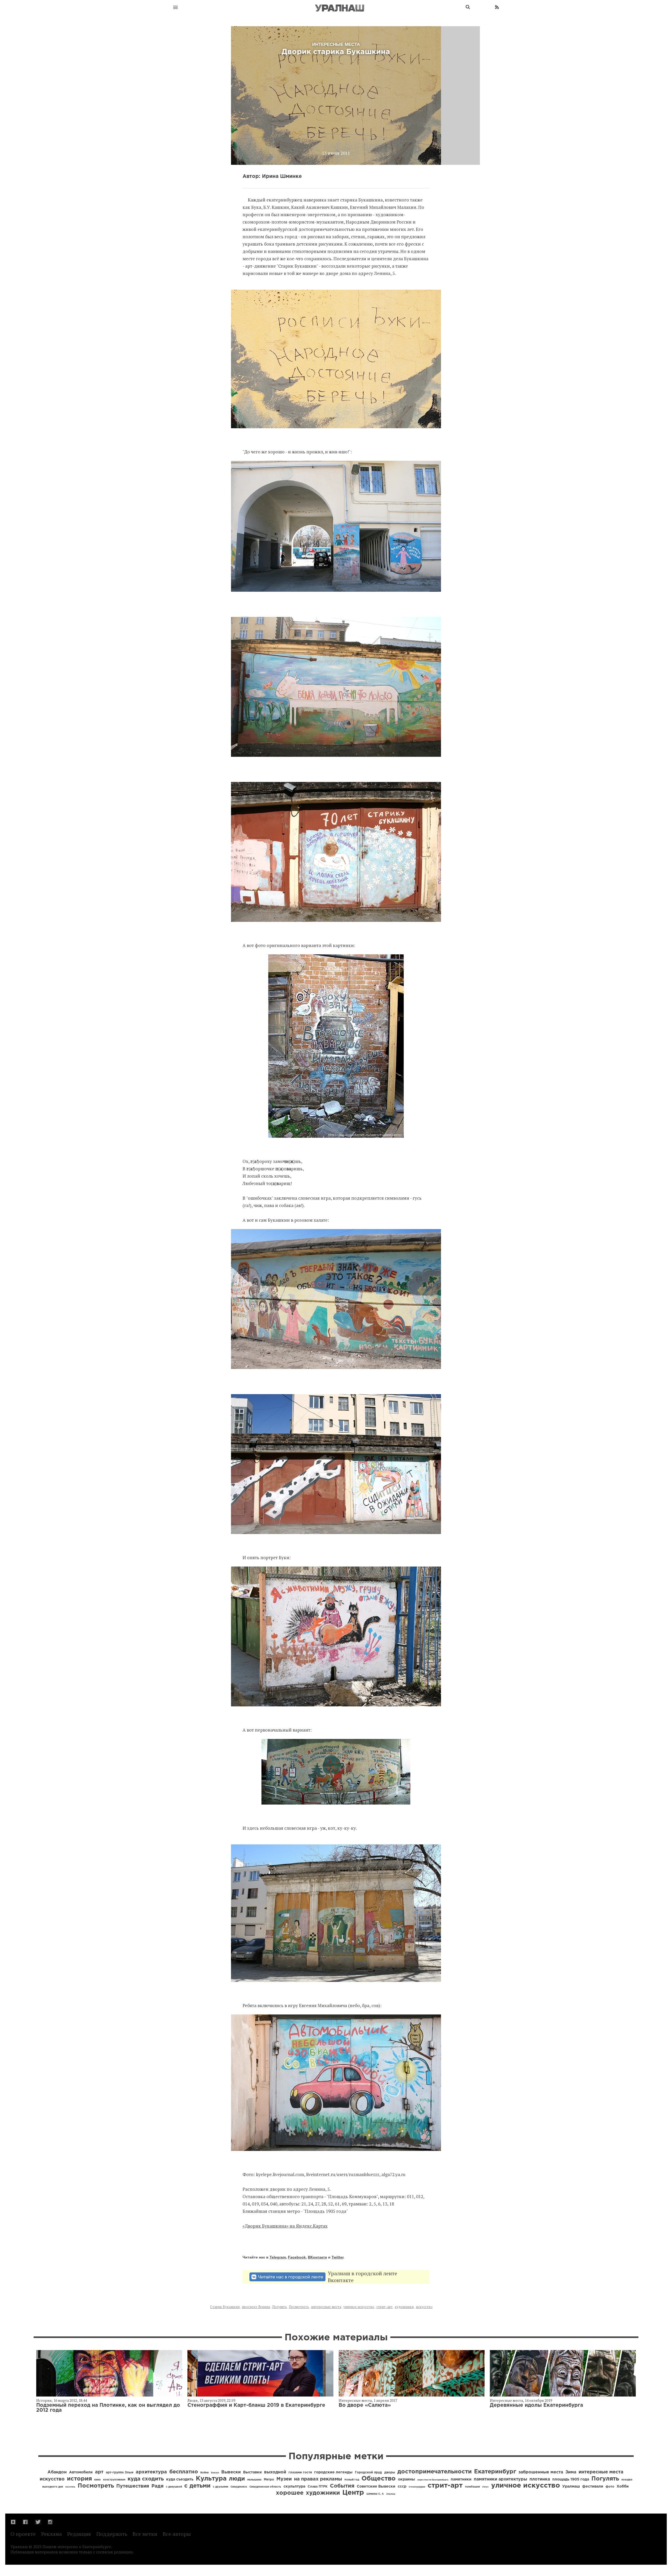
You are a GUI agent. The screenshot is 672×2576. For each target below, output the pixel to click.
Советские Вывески (376, 2487)
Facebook (297, 2257)
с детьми (197, 2486)
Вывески (231, 2472)
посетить (70, 2487)
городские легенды (333, 2472)
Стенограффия (417, 2487)
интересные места (326, 2307)
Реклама (52, 2534)
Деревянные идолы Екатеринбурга (536, 2405)
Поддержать (112, 2534)
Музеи (284, 2479)
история (79, 2479)
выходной (275, 2472)
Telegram (278, 2257)
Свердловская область (265, 2487)
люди (237, 2479)
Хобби (623, 2487)
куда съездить (180, 2479)
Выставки (252, 2472)
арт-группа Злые (120, 2472)
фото (610, 2487)
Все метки (145, 2534)
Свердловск (239, 2487)
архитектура (151, 2472)
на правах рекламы (318, 2479)
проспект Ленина (256, 2307)
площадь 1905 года (571, 2479)
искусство (424, 2307)
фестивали (593, 2487)
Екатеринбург (495, 2472)
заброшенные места (541, 2472)
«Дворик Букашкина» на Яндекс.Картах (285, 2226)
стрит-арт (385, 2307)
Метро (269, 2480)
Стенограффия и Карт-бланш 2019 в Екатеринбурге (256, 2405)
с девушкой (174, 2487)
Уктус (485, 2487)
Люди (193, 2400)
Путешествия (133, 2486)
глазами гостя (300, 2472)
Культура (211, 2479)
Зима (571, 2472)
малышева (254, 2480)
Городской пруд (368, 2472)
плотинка (540, 2479)
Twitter (337, 2257)
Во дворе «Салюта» (365, 2405)
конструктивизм (114, 2480)
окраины (406, 2479)
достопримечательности (435, 2472)
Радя (157, 2486)
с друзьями (220, 2487)
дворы (390, 2472)
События (342, 2486)
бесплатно (184, 2472)
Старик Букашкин (225, 2307)
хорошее (290, 2493)
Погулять (280, 2307)
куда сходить (146, 2479)
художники (404, 2307)
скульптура (294, 2487)
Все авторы (177, 2534)
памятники (461, 2479)
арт (99, 2472)
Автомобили (81, 2472)
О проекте (23, 2534)
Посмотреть (299, 2307)
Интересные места (355, 2400)
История (44, 2400)
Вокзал (215, 2473)
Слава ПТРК (318, 2487)
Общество (379, 2479)
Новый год (352, 2480)
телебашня (472, 2487)
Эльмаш (391, 2494)
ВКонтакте (317, 2257)
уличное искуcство (359, 2307)
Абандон (57, 2472)
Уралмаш (571, 2487)
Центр (353, 2493)
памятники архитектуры (500, 2479)
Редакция (79, 2534)
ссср (402, 2487)
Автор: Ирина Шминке (272, 176)
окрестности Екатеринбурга (433, 2480)
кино (98, 2480)
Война (204, 2473)
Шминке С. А (375, 2494)
